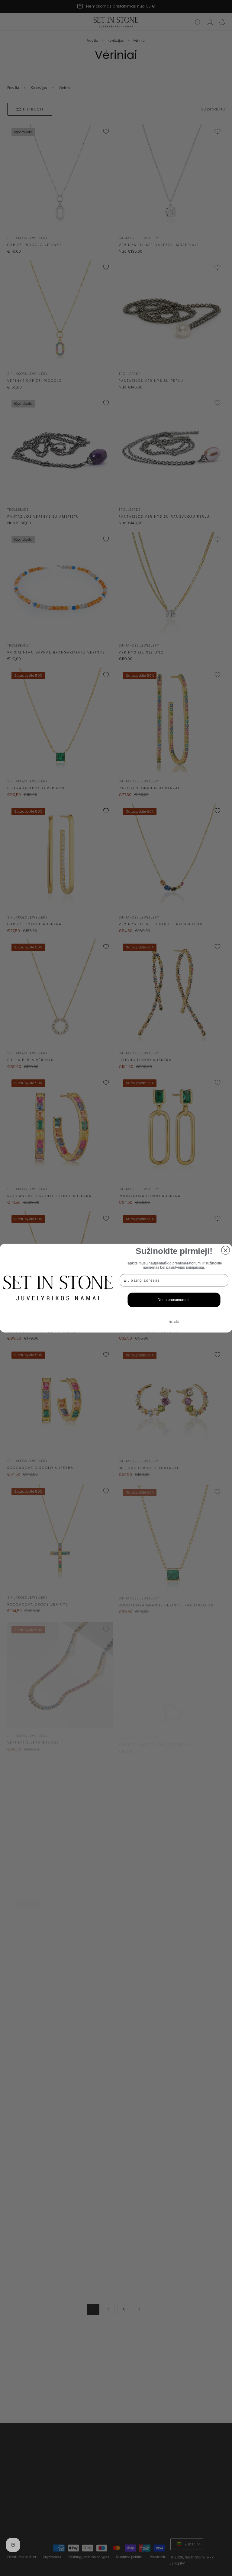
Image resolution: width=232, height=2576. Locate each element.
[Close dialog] (226, 1250)
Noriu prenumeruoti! (174, 1300)
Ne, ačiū (174, 1321)
